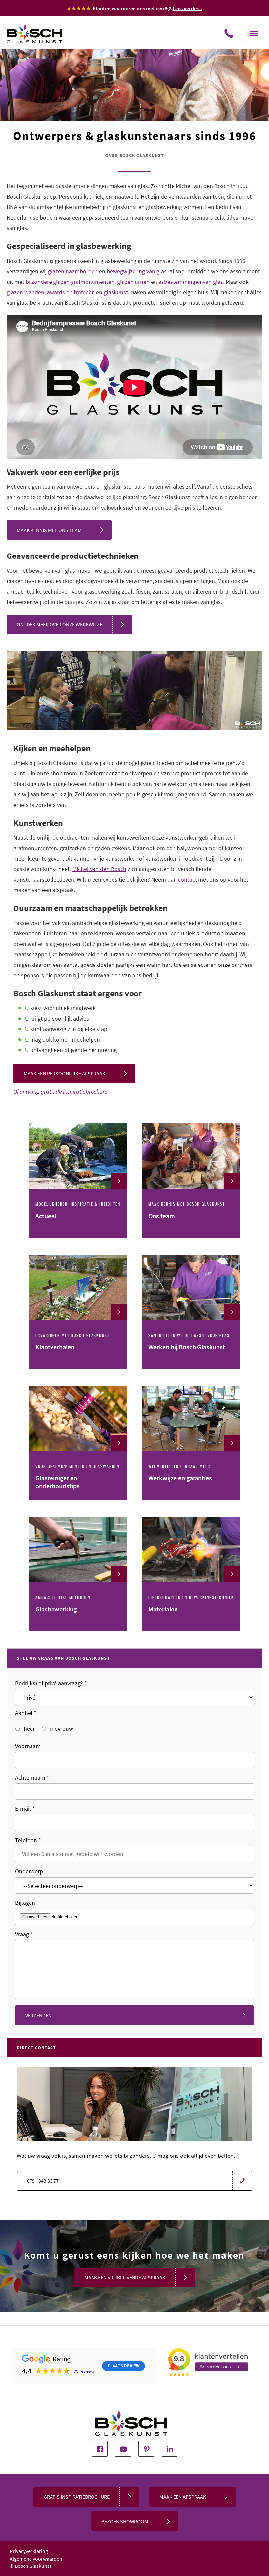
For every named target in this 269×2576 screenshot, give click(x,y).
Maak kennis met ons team (49, 530)
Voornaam (28, 1746)
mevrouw (61, 1729)
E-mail (25, 1809)
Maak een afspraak (183, 2497)
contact (187, 879)
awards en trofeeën (71, 292)
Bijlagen (25, 1903)
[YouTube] (123, 2449)
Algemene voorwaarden (36, 2559)
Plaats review (124, 2366)
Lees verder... (187, 8)
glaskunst (116, 292)
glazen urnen (133, 282)
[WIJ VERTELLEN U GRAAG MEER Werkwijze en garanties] (191, 1498)
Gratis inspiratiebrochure (77, 2497)
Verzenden (38, 2015)
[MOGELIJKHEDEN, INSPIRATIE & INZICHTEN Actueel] (79, 1236)
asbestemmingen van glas (191, 282)
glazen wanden (25, 292)
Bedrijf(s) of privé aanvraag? (51, 1683)
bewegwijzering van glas (137, 271)
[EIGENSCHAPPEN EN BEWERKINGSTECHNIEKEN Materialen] (191, 1629)
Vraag (24, 1934)
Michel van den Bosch (99, 869)
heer (29, 1729)
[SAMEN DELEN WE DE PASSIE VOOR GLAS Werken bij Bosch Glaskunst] (191, 1367)
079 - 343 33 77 (228, 33)
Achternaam (32, 1777)
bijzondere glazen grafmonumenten (70, 282)
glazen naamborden (73, 271)
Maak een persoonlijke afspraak (64, 1073)
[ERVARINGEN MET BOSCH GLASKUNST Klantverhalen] (79, 1367)
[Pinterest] (146, 2449)
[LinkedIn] (170, 2449)
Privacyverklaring (29, 2551)
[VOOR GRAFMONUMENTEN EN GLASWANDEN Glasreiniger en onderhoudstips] (79, 1498)
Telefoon (28, 1840)
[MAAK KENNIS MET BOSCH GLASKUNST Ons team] (191, 1236)
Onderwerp (29, 1871)
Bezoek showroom (125, 2521)
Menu (254, 33)
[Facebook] (100, 2449)
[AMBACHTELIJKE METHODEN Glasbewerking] (79, 1629)
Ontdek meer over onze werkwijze (60, 624)
